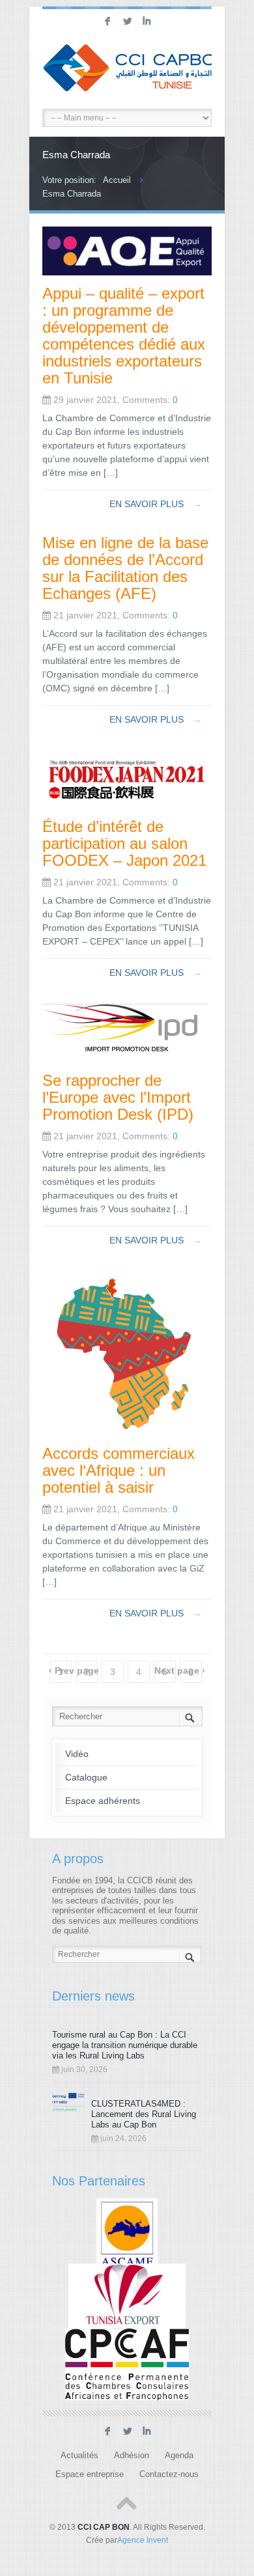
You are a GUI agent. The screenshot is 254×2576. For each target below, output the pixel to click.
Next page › (180, 1670)
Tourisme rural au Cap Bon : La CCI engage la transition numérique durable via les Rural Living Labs (125, 2045)
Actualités (79, 2456)
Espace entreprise (90, 2474)
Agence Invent (143, 2540)
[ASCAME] (127, 2234)
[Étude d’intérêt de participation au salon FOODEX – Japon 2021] (127, 805)
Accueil (117, 180)
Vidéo (77, 1754)
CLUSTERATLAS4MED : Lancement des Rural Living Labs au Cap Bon (144, 2114)
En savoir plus (156, 504)
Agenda (179, 2456)
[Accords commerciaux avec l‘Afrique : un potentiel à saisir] (127, 1432)
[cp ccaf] (127, 2364)
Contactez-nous (169, 2474)
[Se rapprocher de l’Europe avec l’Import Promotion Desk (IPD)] (125, 1059)
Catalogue (86, 1777)
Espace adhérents (103, 1801)
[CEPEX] (127, 2299)
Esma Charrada (72, 194)
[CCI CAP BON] (127, 70)
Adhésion (132, 2456)
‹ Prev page (74, 1670)
